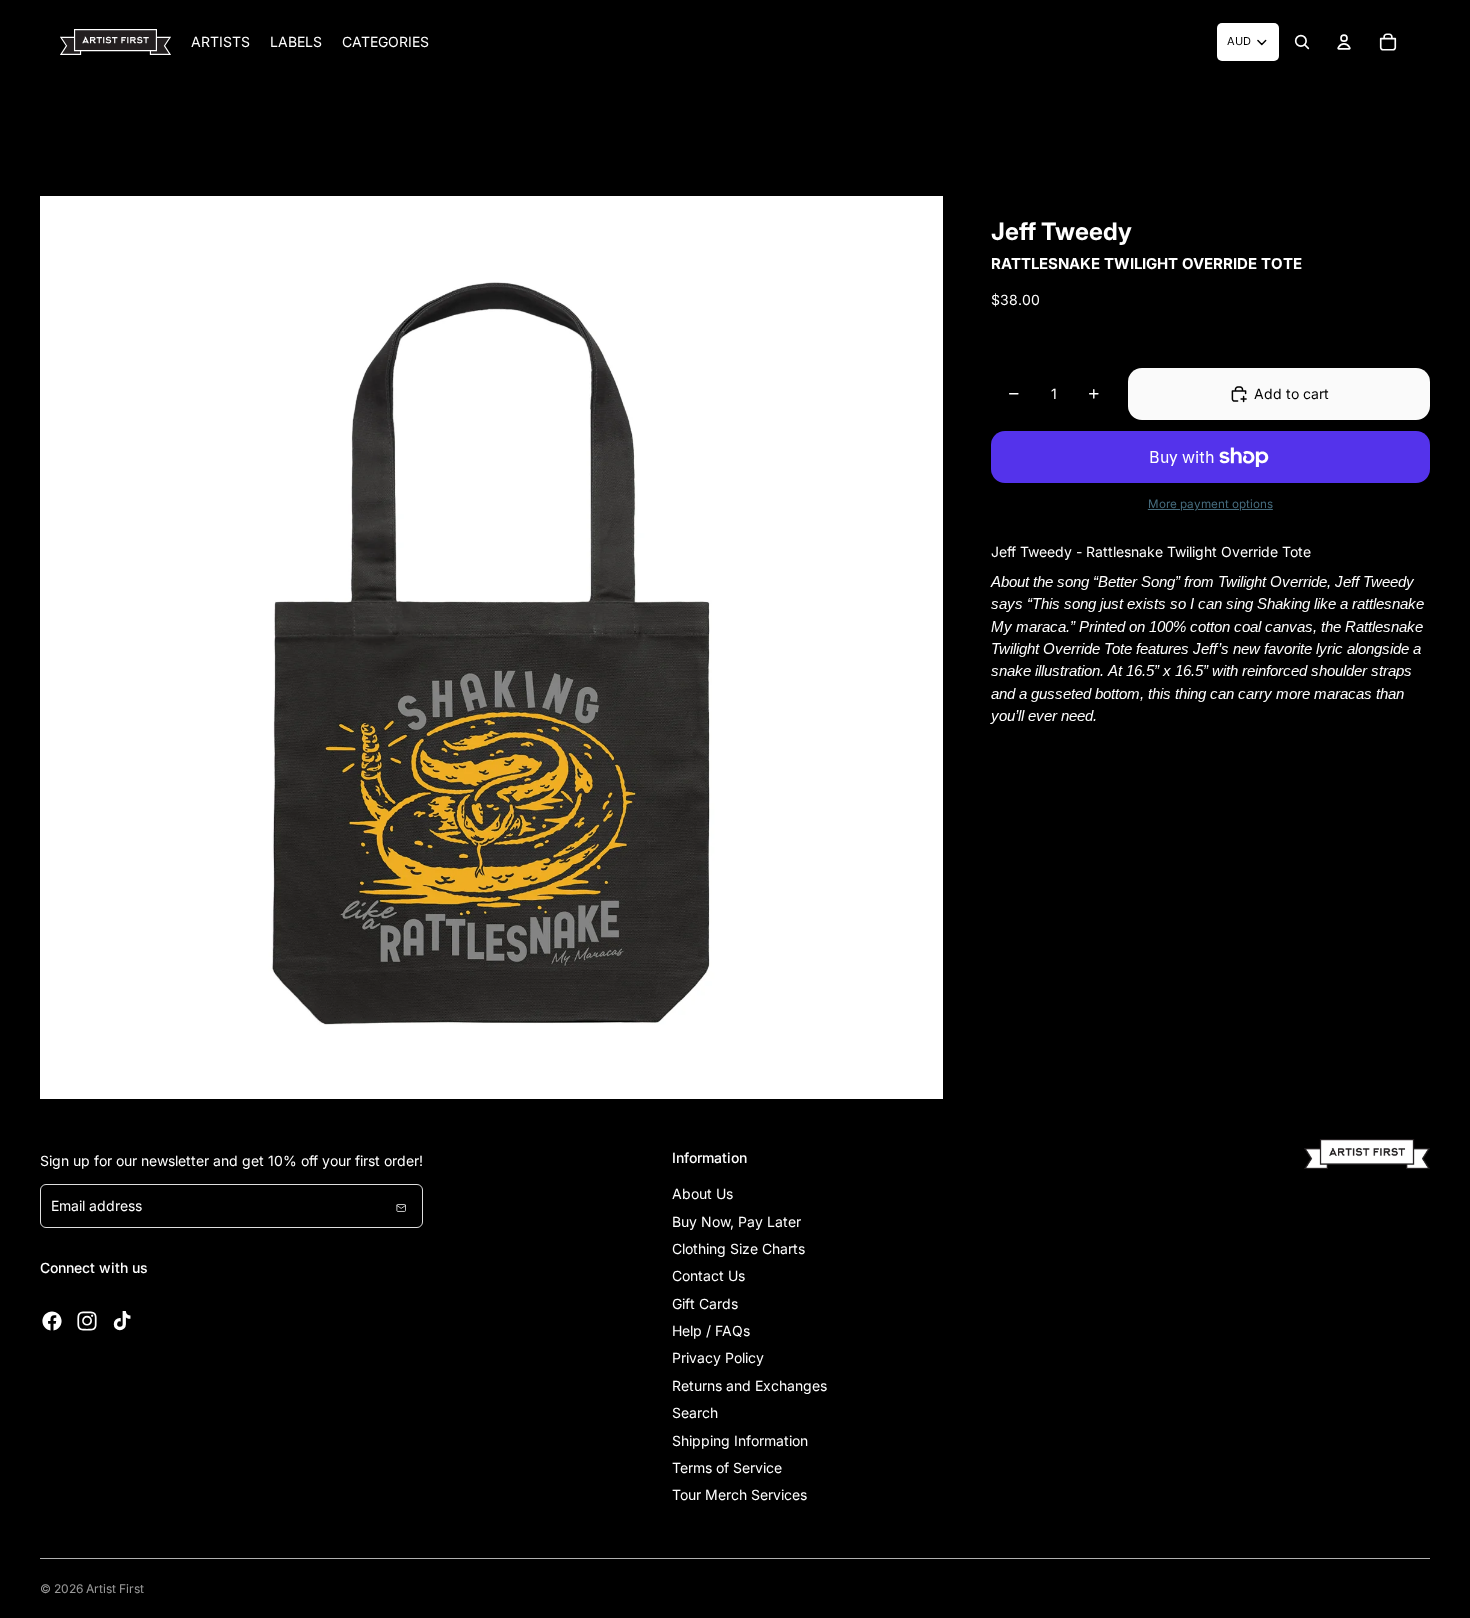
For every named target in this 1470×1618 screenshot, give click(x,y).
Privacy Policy (718, 1357)
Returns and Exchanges (749, 1385)
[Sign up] (401, 1206)
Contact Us (708, 1275)
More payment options (1210, 504)
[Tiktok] (122, 1321)
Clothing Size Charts (738, 1248)
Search (695, 1412)
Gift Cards (705, 1303)
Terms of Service (727, 1467)
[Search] (1302, 42)
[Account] (1344, 42)
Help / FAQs (711, 1330)
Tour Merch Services (739, 1494)
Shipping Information (740, 1440)
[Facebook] (52, 1321)
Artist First (115, 1588)
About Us (702, 1193)
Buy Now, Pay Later (736, 1221)
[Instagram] (87, 1321)
